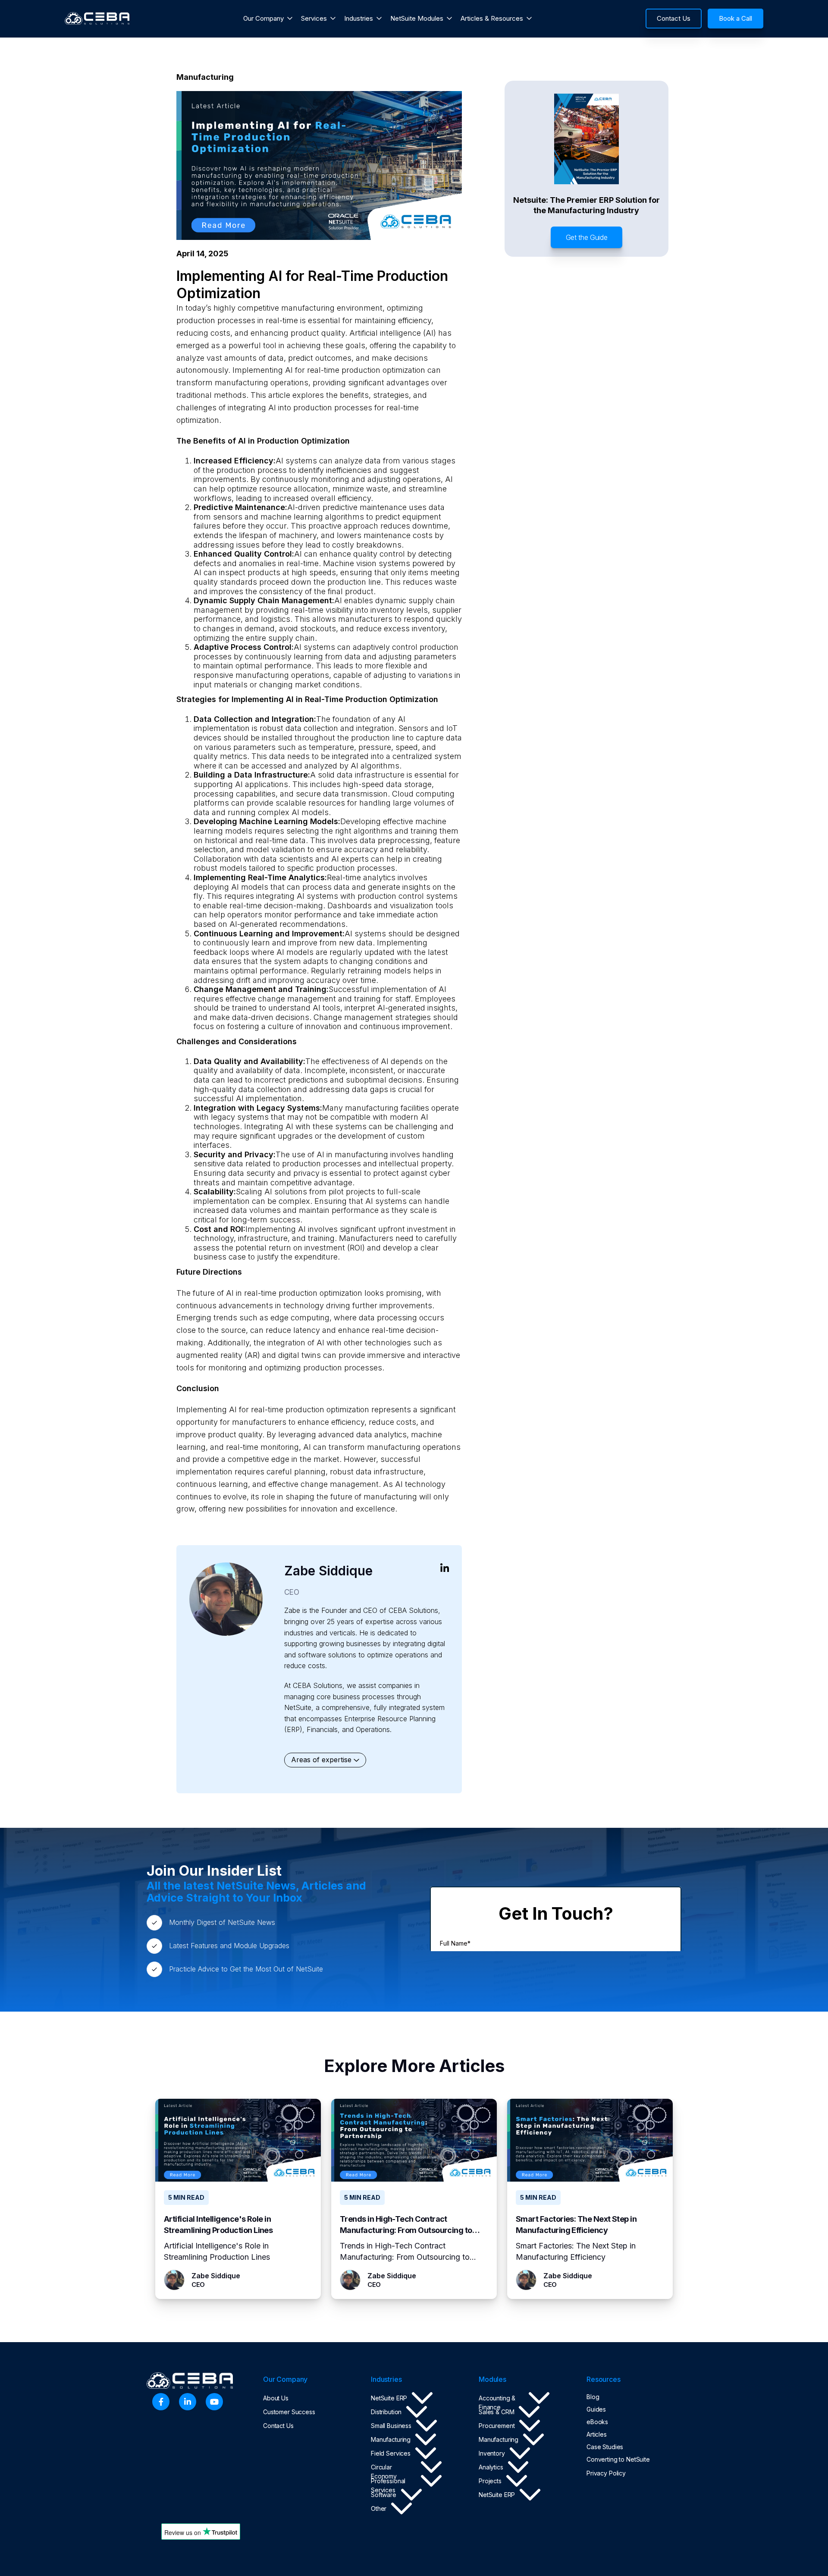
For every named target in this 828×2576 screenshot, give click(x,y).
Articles (597, 2434)
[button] (268, 19)
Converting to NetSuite (618, 2459)
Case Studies (605, 2447)
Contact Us (278, 2426)
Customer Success (289, 2412)
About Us (276, 2398)
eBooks (597, 2422)
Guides (596, 2409)
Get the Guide (587, 237)
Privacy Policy (606, 2473)
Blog (593, 2397)
